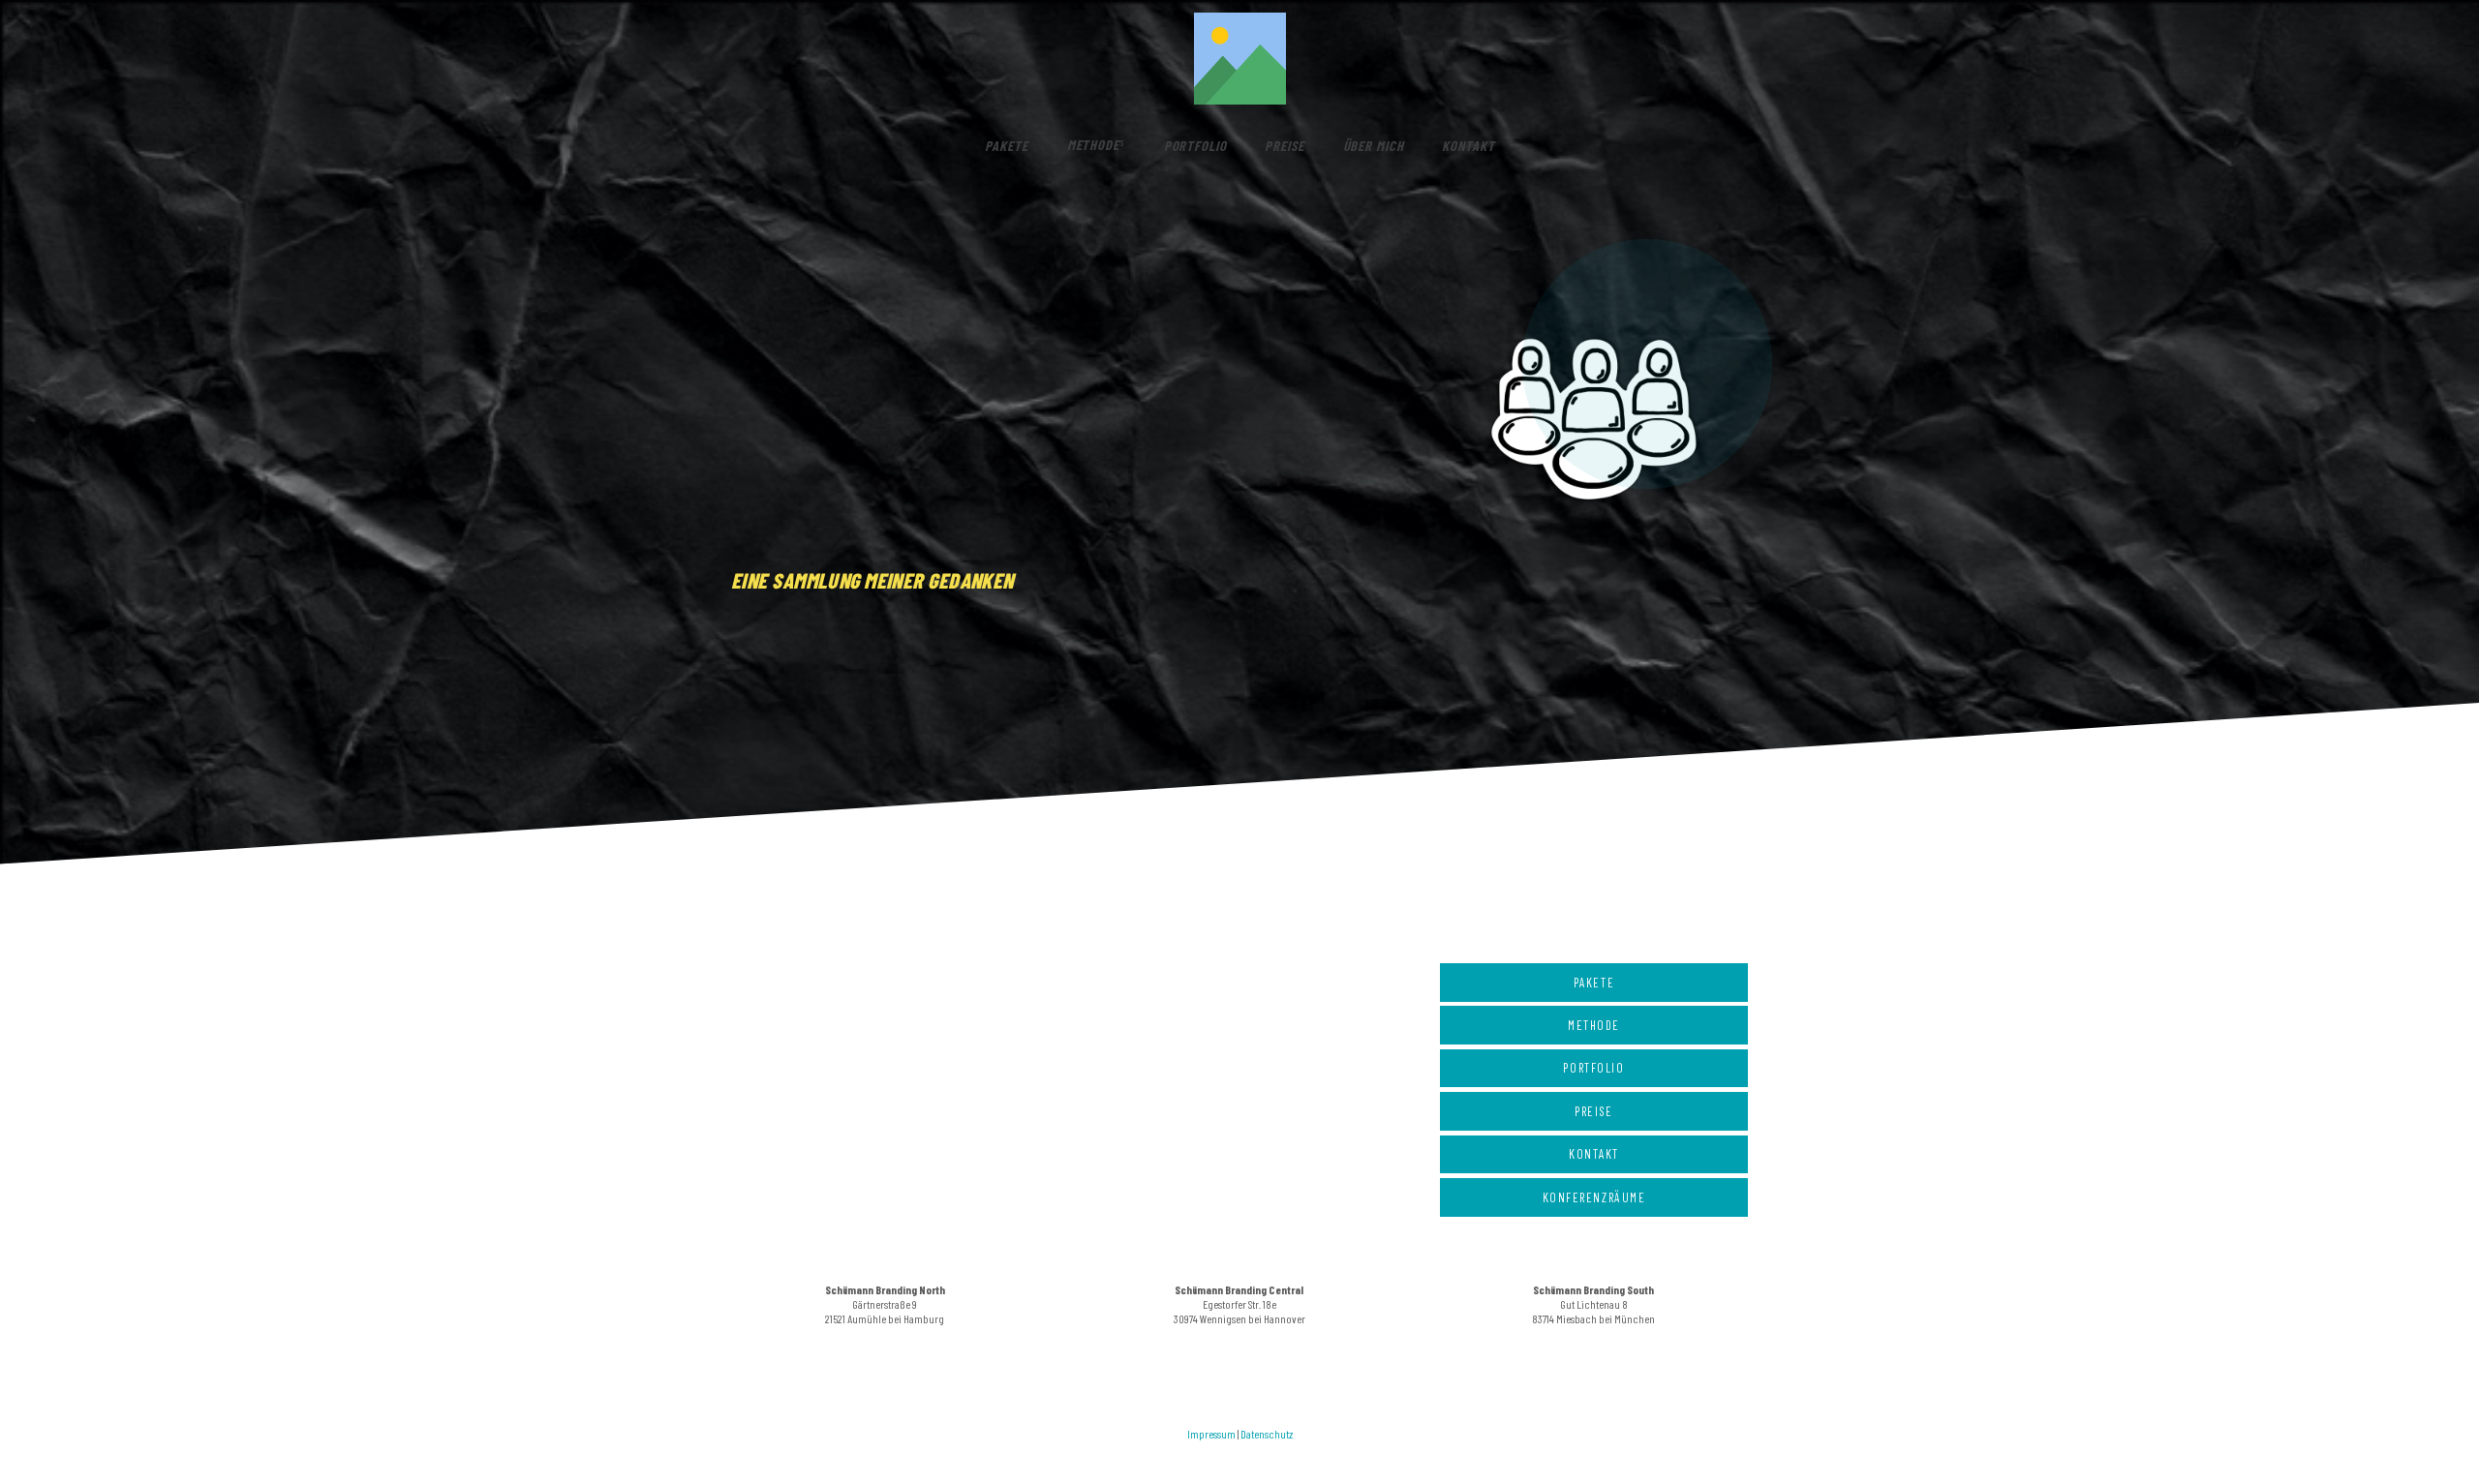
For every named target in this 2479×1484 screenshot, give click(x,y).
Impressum (1211, 1434)
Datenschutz (1267, 1434)
